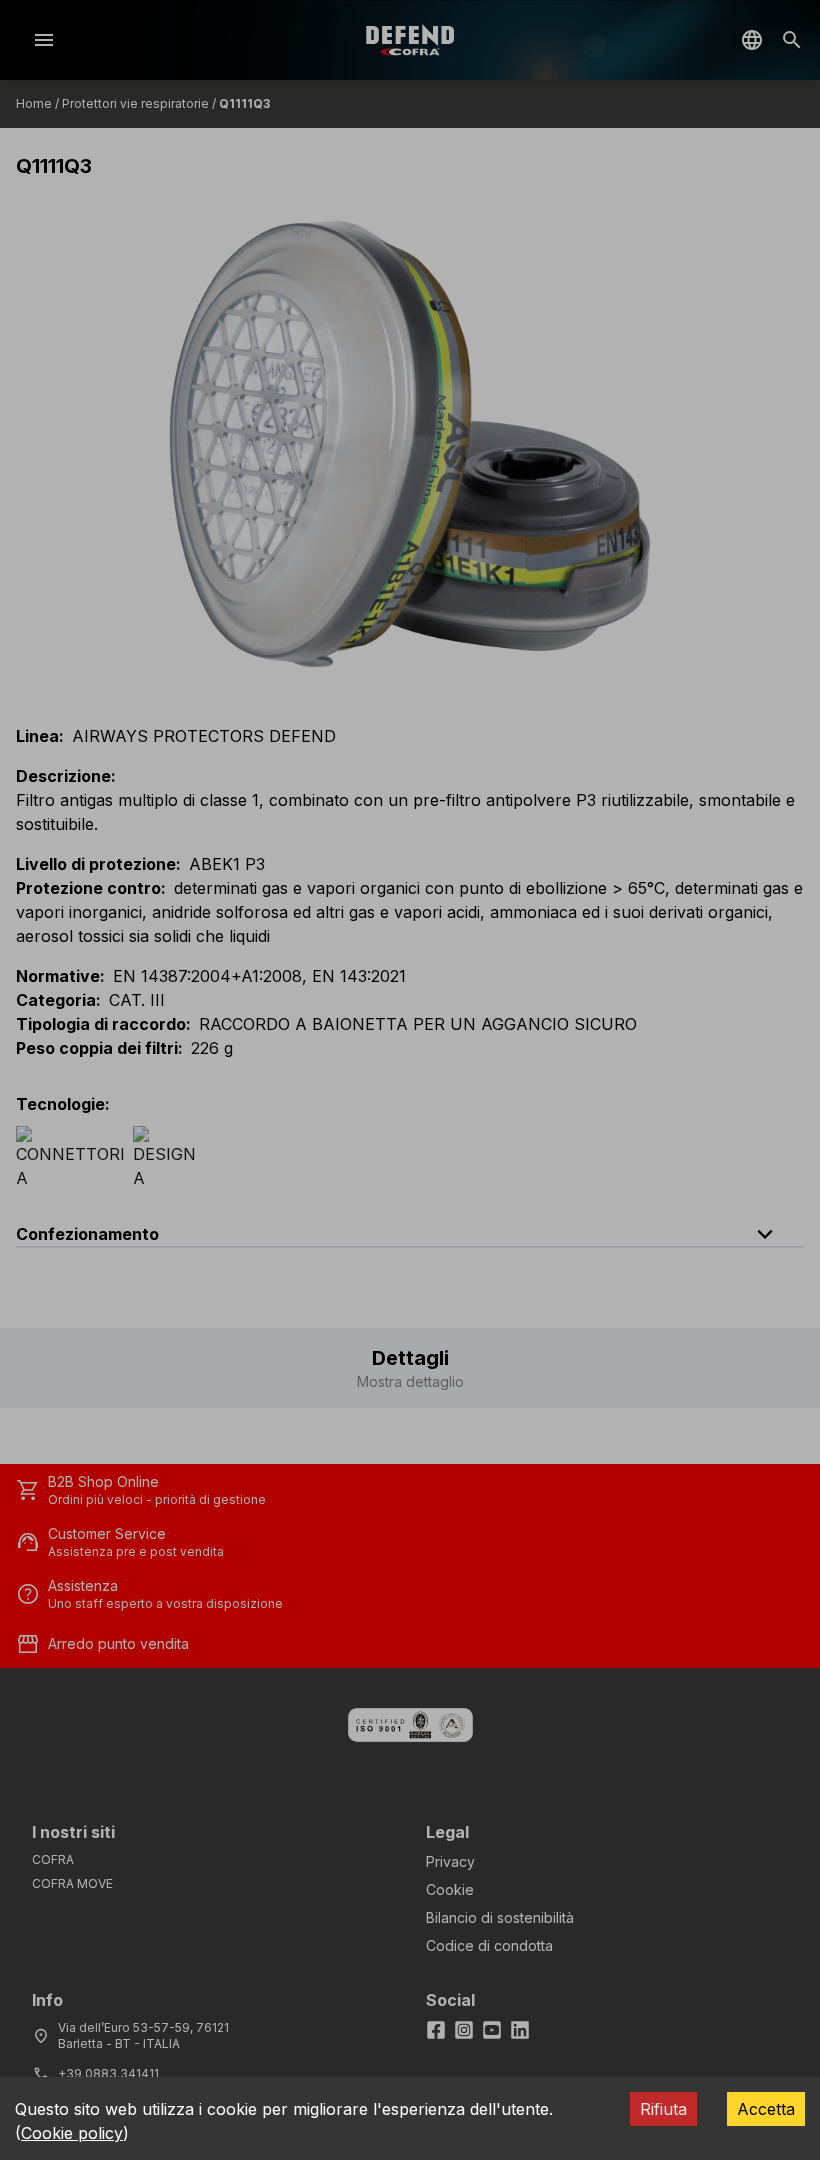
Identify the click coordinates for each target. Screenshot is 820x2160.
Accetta (766, 2109)
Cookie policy (72, 2133)
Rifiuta (663, 2109)
